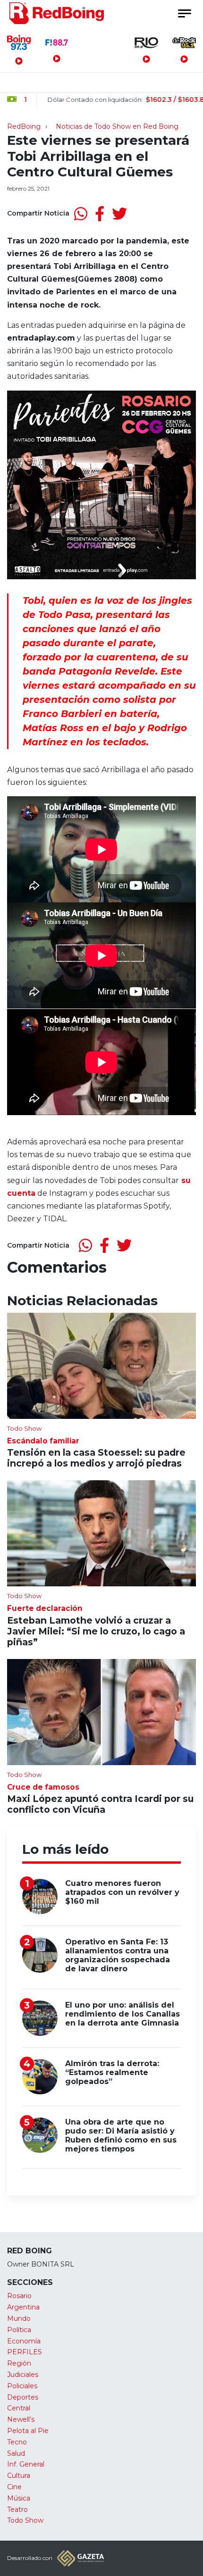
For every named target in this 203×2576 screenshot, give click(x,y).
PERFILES (25, 2352)
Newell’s (21, 2419)
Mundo (19, 2318)
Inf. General (26, 2464)
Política (19, 2330)
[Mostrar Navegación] (184, 13)
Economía (24, 2341)
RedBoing (24, 126)
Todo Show (25, 2520)
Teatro (17, 2509)
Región (19, 2363)
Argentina (23, 2307)
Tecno (17, 2442)
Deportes (23, 2397)
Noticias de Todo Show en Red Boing (117, 126)
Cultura (19, 2476)
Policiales (22, 2386)
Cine (14, 2487)
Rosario (19, 2296)
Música (19, 2498)
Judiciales (23, 2375)
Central (19, 2408)
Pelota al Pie (28, 2431)
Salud (16, 2453)
